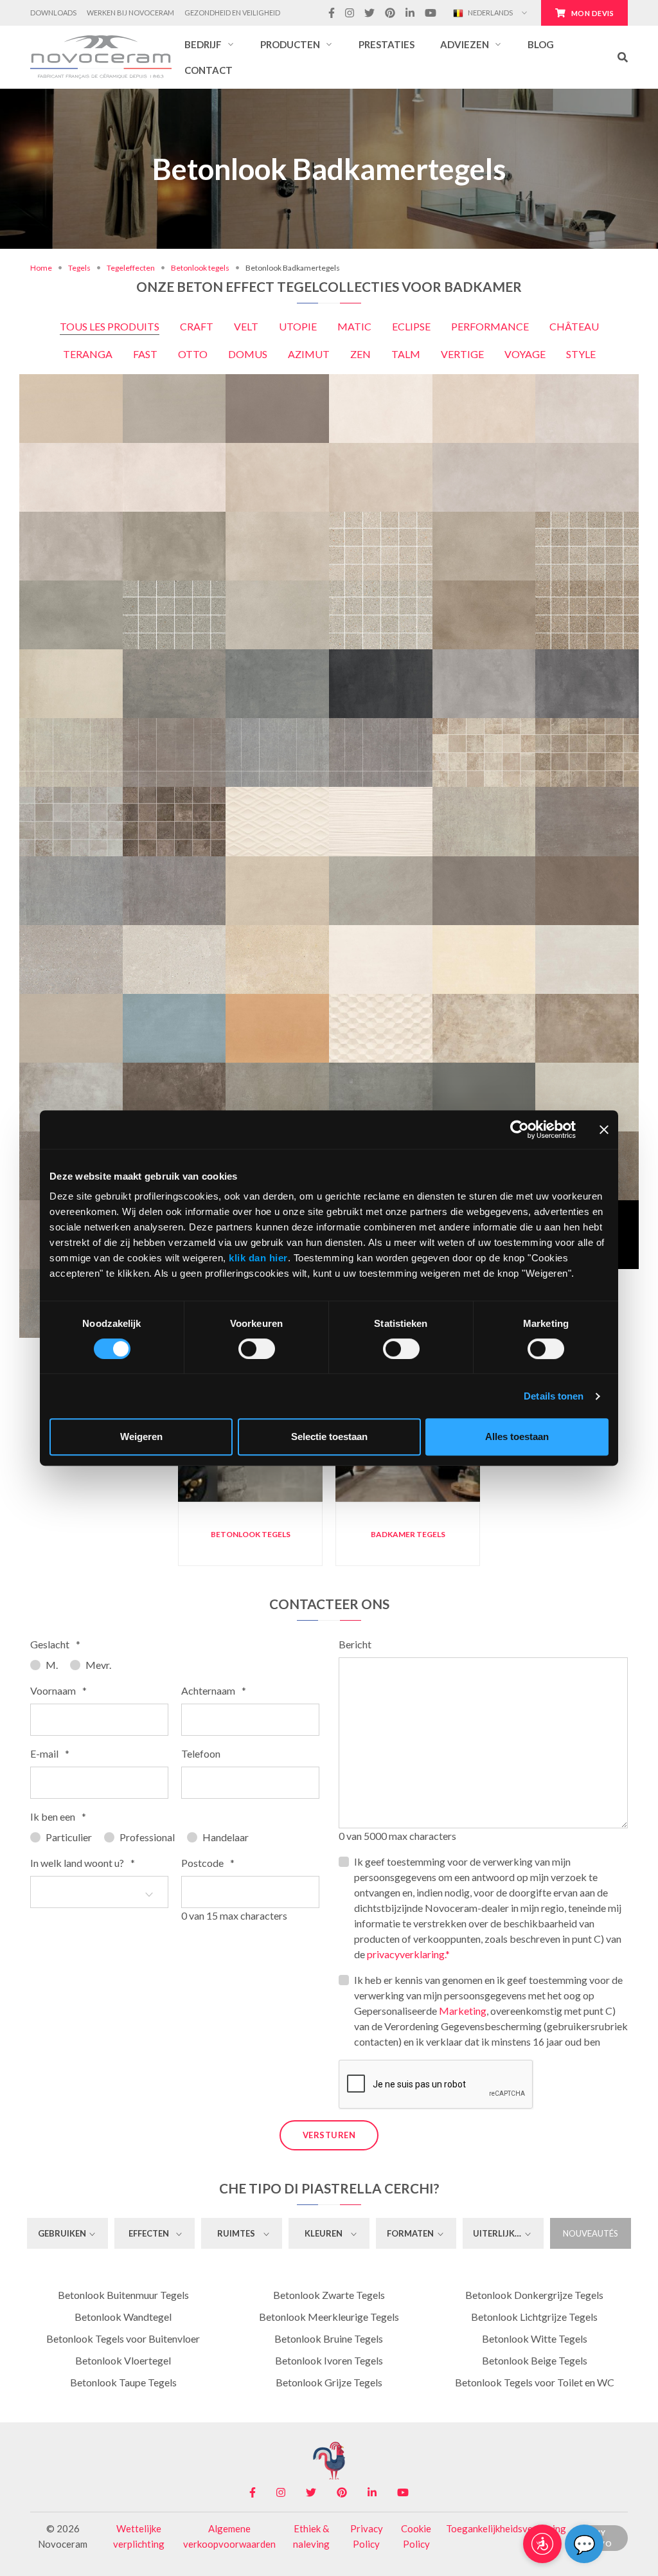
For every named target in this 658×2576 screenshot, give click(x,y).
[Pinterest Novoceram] (390, 13)
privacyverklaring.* (408, 1954)
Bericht (355, 1644)
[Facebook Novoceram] (332, 13)
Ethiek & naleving (311, 2536)
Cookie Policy (416, 2536)
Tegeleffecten (131, 268)
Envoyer (603, 2535)
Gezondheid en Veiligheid (232, 13)
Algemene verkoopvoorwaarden (229, 2536)
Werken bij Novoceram (130, 13)
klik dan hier (258, 1258)
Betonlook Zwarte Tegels (329, 2295)
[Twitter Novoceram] (369, 13)
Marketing (463, 2011)
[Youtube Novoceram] (431, 13)
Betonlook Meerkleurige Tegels (329, 2317)
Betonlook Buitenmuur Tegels (123, 2295)
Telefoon (201, 1753)
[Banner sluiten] (604, 1130)
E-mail (50, 1753)
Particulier (69, 1837)
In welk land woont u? (83, 1863)
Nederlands (490, 13)
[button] (209, 44)
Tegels (79, 268)
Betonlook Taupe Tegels (123, 2382)
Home (41, 268)
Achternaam (214, 1690)
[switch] (257, 1349)
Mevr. (98, 1665)
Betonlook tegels (200, 268)
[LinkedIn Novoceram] (410, 13)
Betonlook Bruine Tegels (329, 2338)
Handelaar (226, 1837)
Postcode (208, 1863)
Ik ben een (58, 1816)
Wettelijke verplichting (139, 2536)
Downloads (53, 13)
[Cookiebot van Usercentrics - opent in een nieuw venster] (520, 1130)
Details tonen (554, 1396)
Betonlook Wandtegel (123, 2317)
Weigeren (141, 1437)
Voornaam (58, 1690)
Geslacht (55, 1644)
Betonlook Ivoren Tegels (329, 2360)
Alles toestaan (517, 1437)
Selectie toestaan (329, 1437)
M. (52, 1665)
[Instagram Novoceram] (350, 13)
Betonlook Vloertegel (123, 2360)
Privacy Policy (367, 2536)
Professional (147, 1837)
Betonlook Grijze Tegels (329, 2382)
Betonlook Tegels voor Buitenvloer (123, 2338)
